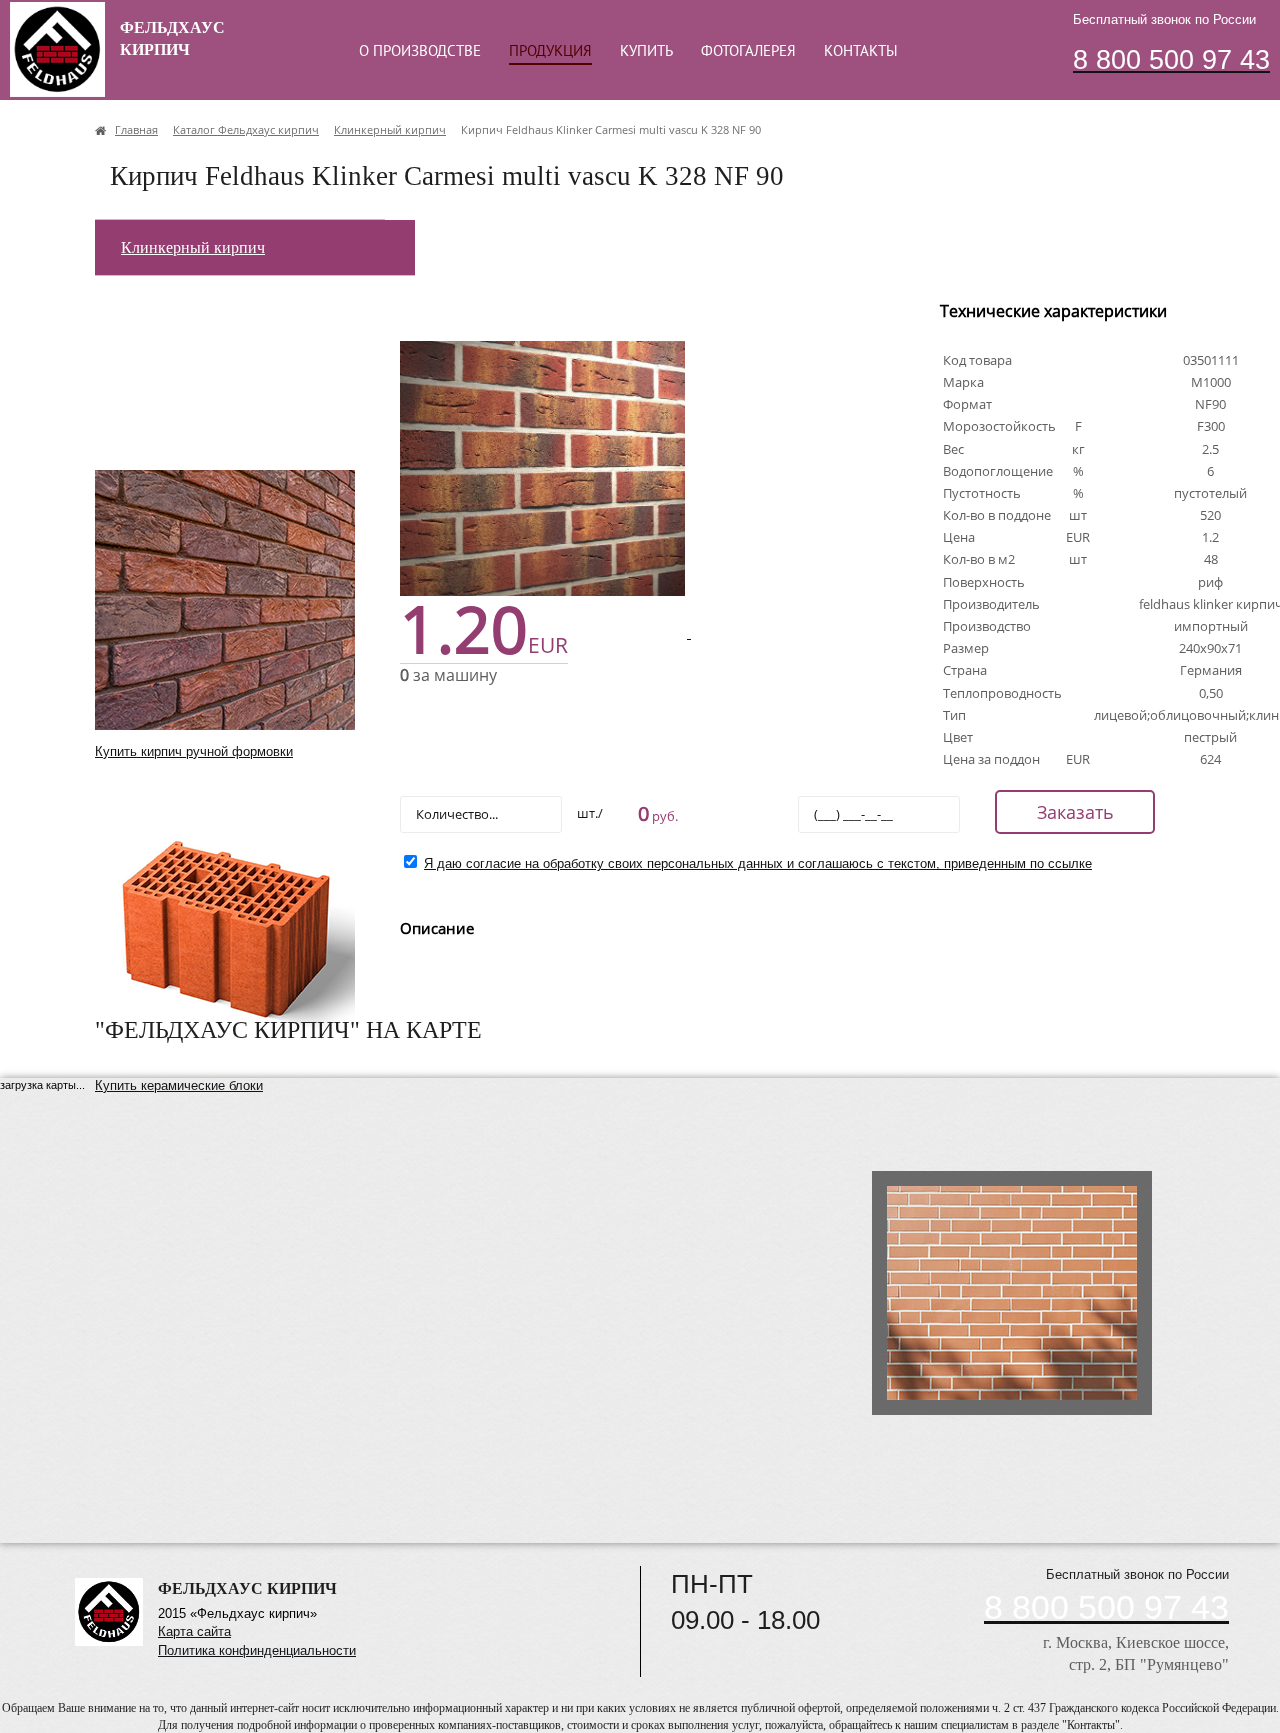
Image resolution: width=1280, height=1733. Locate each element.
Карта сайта (194, 1631)
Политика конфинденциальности (257, 1650)
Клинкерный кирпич (193, 247)
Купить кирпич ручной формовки (194, 751)
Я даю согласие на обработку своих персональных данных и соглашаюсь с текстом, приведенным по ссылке (758, 863)
